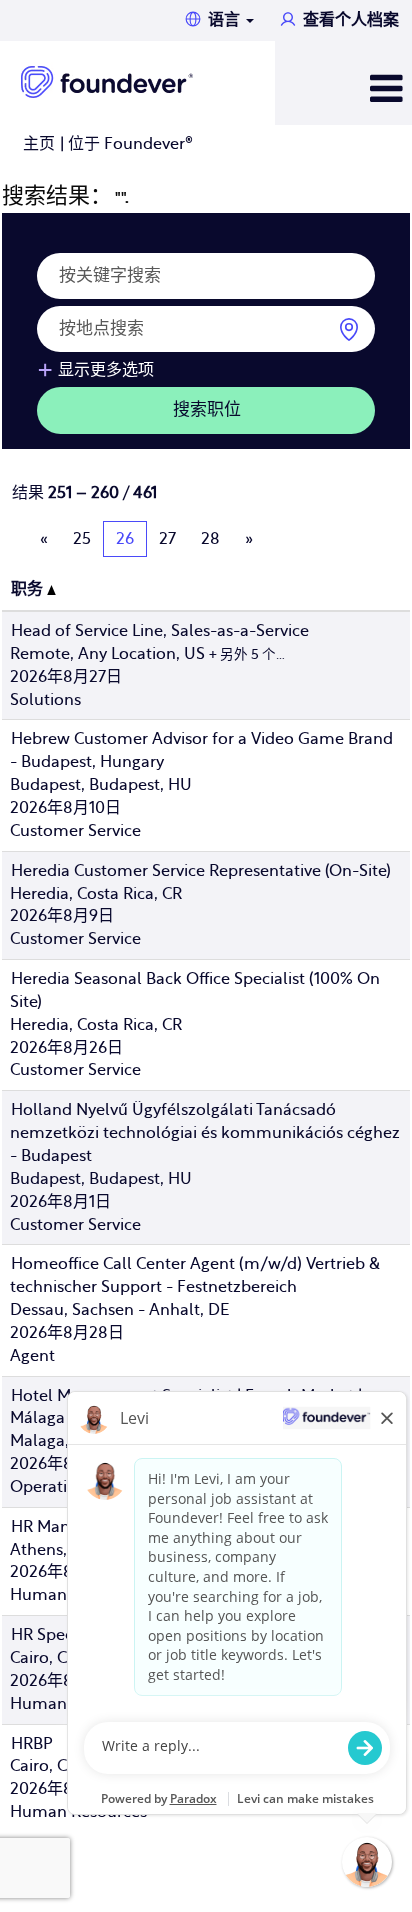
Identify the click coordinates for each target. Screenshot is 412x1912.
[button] (343, 90)
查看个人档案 (351, 20)
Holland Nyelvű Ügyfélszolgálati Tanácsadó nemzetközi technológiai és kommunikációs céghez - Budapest (205, 1133)
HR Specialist (59, 1635)
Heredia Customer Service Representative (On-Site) (201, 871)
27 (167, 539)
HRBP (32, 1744)
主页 (39, 144)
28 (210, 539)
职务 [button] (29, 589)
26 (125, 539)
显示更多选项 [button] (106, 370)
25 (82, 539)
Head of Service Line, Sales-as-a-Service (160, 631)
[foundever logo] (107, 82)
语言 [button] (226, 20)
